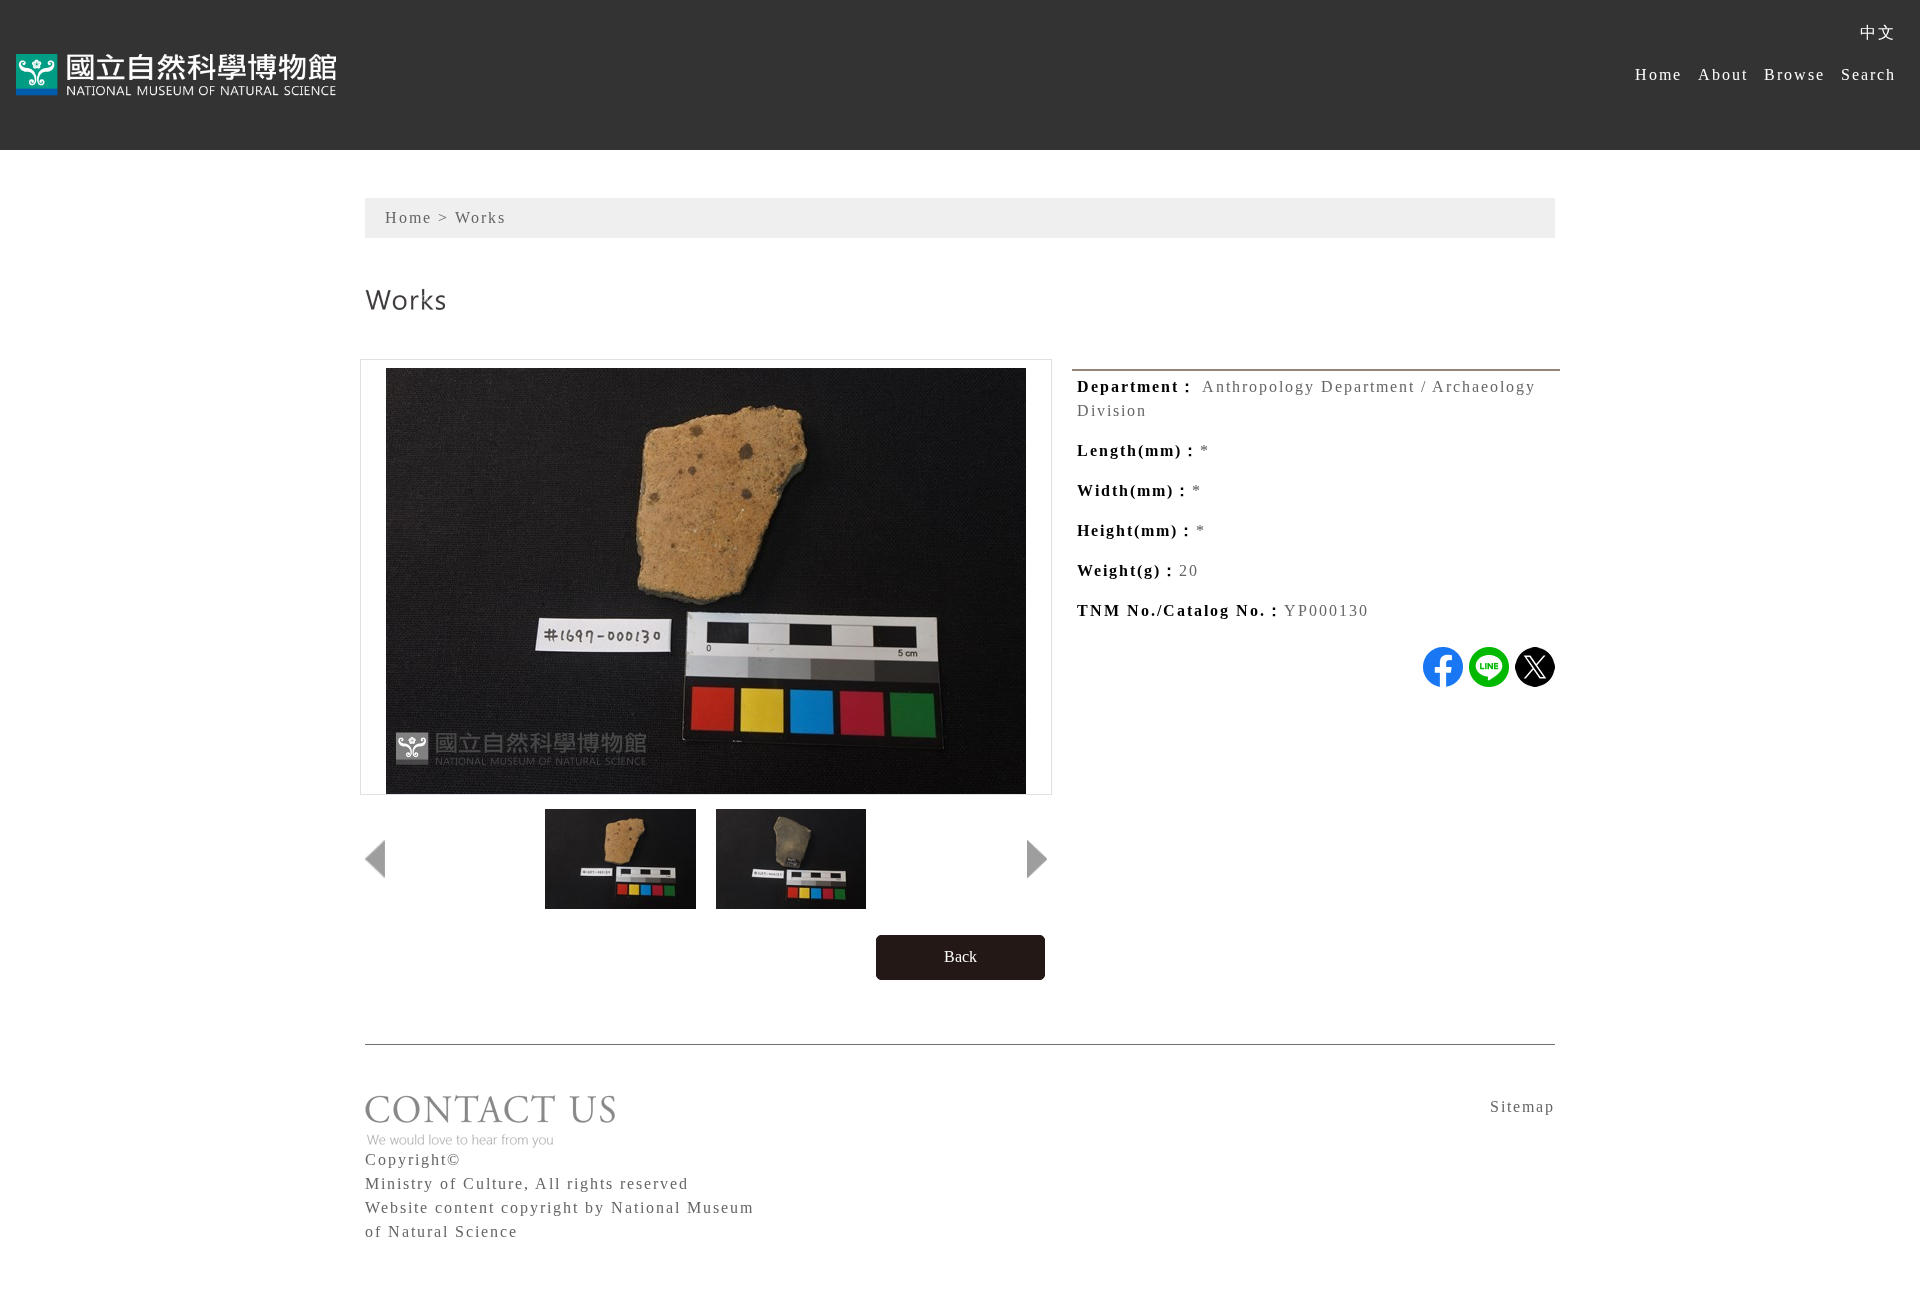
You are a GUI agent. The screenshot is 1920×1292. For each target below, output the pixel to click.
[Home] (176, 75)
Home (1658, 74)
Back (960, 956)
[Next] (1037, 859)
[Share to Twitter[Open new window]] (1535, 667)
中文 (1878, 32)
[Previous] (375, 859)
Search (1868, 74)
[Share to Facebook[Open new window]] (1443, 667)
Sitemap (1522, 1106)
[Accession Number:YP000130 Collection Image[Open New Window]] (706, 579)
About (1723, 74)
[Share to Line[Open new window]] (1489, 667)
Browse (1794, 74)
